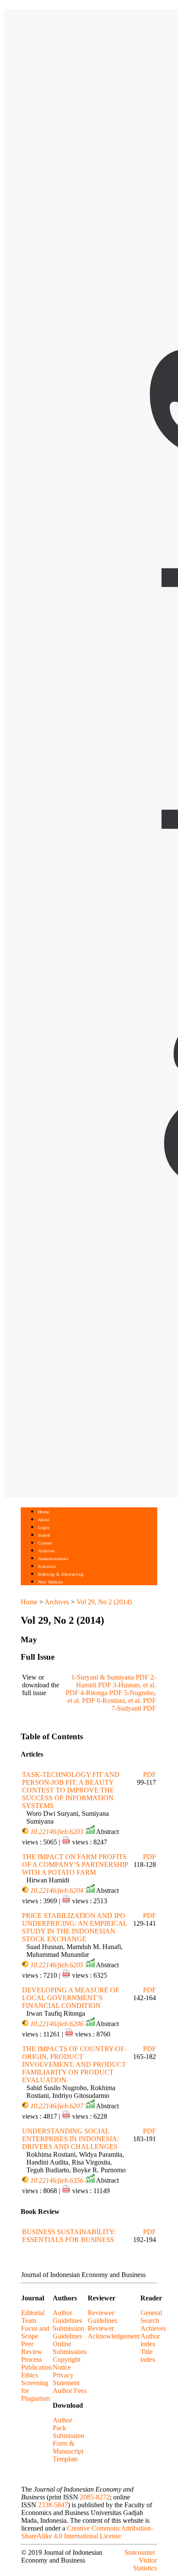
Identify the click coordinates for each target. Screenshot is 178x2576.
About (44, 1520)
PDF (149, 1775)
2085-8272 (95, 2497)
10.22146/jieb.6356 (57, 2180)
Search (44, 1535)
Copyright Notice (67, 2363)
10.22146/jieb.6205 (57, 1965)
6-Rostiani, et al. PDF (126, 1701)
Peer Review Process (32, 2352)
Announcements (53, 1559)
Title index (148, 2356)
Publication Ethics (37, 2371)
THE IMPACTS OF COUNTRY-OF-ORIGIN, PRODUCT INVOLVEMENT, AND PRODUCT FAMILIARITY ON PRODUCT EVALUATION (74, 2064)
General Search (151, 2317)
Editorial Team (33, 2317)
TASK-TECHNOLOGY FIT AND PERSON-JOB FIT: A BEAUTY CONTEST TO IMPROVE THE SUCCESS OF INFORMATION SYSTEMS (71, 1790)
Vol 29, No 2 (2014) (104, 1602)
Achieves (153, 2328)
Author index (150, 2340)
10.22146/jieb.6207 (57, 2106)
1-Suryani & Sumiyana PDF (110, 1677)
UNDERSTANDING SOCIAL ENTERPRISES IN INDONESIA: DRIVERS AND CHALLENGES (70, 2139)
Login (44, 1527)
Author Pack (62, 2424)
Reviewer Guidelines (102, 2317)
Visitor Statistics (145, 2564)
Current (45, 1543)
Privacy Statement (66, 2379)
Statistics (47, 1566)
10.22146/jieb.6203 (57, 1832)
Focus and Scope (35, 2332)
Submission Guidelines (68, 2332)
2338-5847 (53, 2505)
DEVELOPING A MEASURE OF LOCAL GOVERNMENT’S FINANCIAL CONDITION (71, 1998)
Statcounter (140, 2552)
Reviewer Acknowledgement (114, 2332)
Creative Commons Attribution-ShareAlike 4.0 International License (87, 2532)
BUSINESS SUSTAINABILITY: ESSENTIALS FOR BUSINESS (69, 2236)
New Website (51, 1582)
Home (44, 1512)
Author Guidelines (67, 2317)
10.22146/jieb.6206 (57, 2024)
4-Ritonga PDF (101, 1693)
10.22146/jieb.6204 (57, 1890)
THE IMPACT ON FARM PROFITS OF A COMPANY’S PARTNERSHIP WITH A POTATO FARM (75, 1865)
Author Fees (70, 2391)
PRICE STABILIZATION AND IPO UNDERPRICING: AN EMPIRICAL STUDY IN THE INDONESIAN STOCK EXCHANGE (75, 1927)
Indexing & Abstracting (61, 1574)
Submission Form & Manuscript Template (68, 2447)
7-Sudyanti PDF (134, 1708)
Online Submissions (70, 2348)
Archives (46, 1551)
